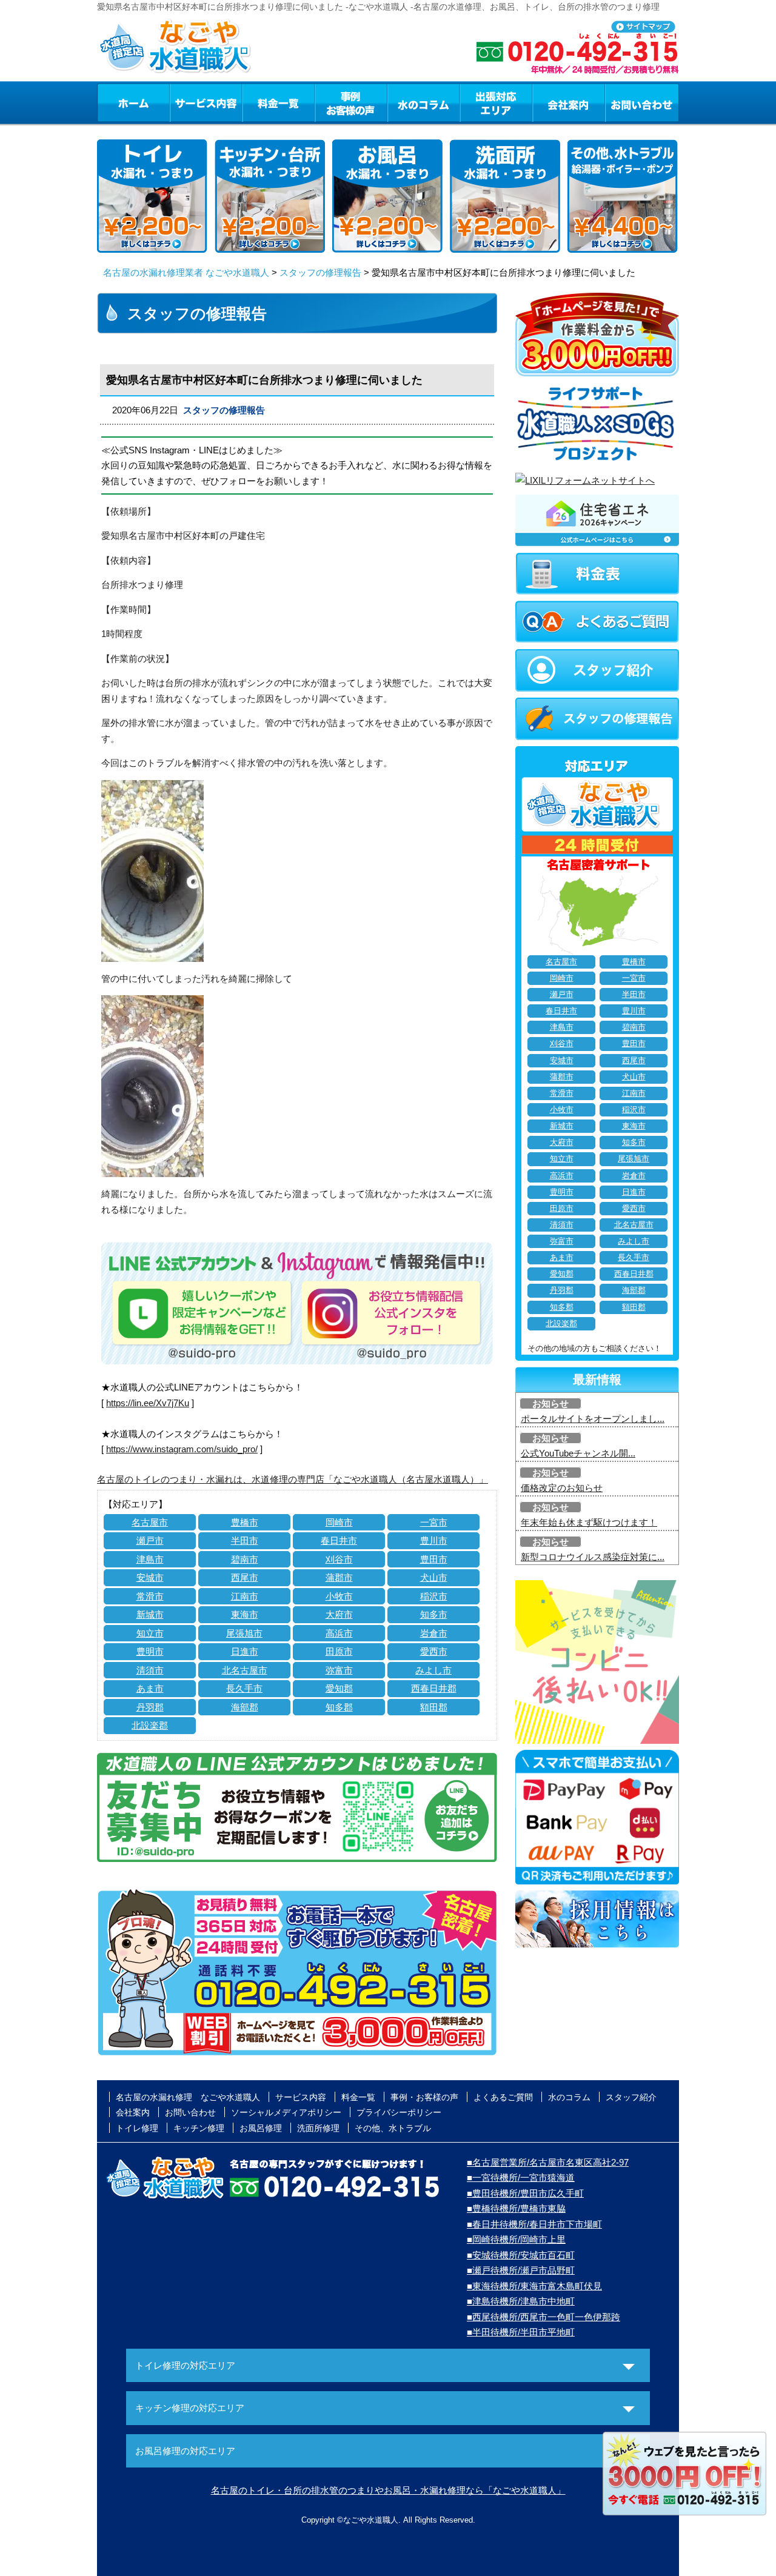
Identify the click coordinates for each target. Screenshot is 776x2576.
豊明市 (150, 1651)
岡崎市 (339, 1522)
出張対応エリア (496, 102)
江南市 (245, 1596)
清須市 (150, 1670)
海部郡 (245, 1707)
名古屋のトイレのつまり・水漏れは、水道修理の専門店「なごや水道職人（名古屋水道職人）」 (293, 1479)
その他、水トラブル (393, 2128)
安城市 (150, 1577)
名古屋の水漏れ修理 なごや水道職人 (188, 2097)
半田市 (245, 1540)
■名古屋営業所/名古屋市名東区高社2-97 (548, 2162)
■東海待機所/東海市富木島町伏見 (534, 2286)
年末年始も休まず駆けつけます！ (589, 1522)
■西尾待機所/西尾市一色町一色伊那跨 (544, 2317)
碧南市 (245, 1559)
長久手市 (244, 1688)
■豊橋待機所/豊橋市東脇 (516, 2208)
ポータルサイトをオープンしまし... (593, 1419)
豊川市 (434, 1540)
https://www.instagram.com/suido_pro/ (182, 1449)
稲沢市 (434, 1596)
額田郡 (434, 1707)
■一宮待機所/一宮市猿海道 (521, 2177)
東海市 (245, 1614)
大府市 (339, 1614)
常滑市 (150, 1596)
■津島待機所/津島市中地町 (521, 2301)
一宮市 (434, 1522)
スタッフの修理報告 (320, 272)
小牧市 (339, 1596)
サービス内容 (206, 102)
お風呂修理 (261, 2128)
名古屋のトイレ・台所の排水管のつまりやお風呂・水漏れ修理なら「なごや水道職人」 (388, 2490)
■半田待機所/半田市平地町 (521, 2332)
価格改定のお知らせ (562, 1488)
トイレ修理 (137, 2128)
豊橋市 (245, 1522)
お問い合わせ (642, 102)
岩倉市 (434, 1633)
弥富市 (339, 1670)
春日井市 (339, 1540)
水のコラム (424, 102)
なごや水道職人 (371, 2520)
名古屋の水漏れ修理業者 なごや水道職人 (186, 272)
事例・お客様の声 (351, 102)
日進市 (245, 1651)
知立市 (150, 1633)
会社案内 (569, 102)
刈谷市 (339, 1559)
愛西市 (434, 1651)
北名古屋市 (245, 1670)
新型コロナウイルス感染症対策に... (593, 1557)
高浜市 (339, 1633)
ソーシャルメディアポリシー (286, 2112)
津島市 (150, 1559)
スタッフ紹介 (631, 2097)
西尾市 (245, 1577)
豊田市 (434, 1559)
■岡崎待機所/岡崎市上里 (516, 2239)
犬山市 (434, 1577)
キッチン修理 (199, 2128)
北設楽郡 (150, 1725)
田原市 (339, 1651)
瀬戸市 (150, 1540)
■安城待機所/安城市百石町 (521, 2255)
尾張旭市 (244, 1633)
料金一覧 (278, 102)
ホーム (133, 102)
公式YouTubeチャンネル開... (578, 1453)
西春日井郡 (434, 1688)
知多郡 (339, 1707)
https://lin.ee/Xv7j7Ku (148, 1403)
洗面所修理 (318, 2128)
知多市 (434, 1614)
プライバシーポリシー (399, 2112)
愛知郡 (339, 1688)
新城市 (150, 1614)
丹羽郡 (150, 1707)
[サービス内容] (184, 102)
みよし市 (433, 1670)
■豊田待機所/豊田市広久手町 (525, 2193)
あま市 (150, 1688)
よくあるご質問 (503, 2097)
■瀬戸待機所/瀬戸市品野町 (521, 2270)
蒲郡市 (339, 1577)
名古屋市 (150, 1522)
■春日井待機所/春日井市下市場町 (534, 2224)
